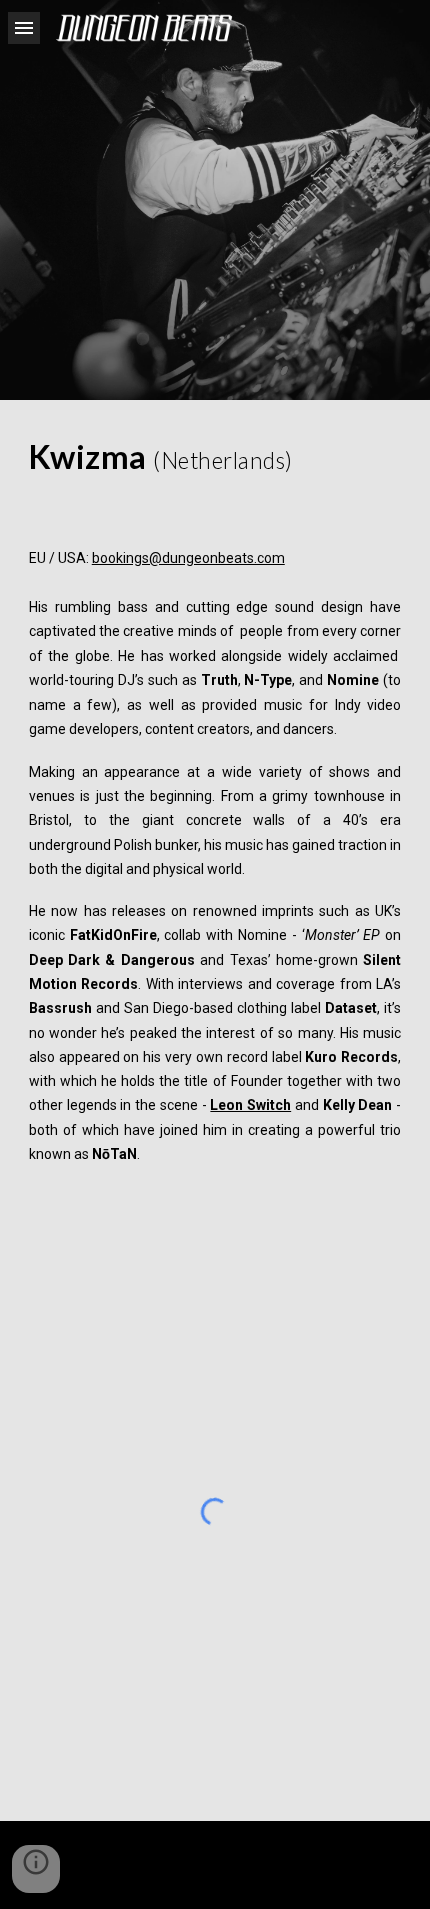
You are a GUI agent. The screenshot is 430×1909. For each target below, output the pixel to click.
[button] (24, 27)
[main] (215, 457)
